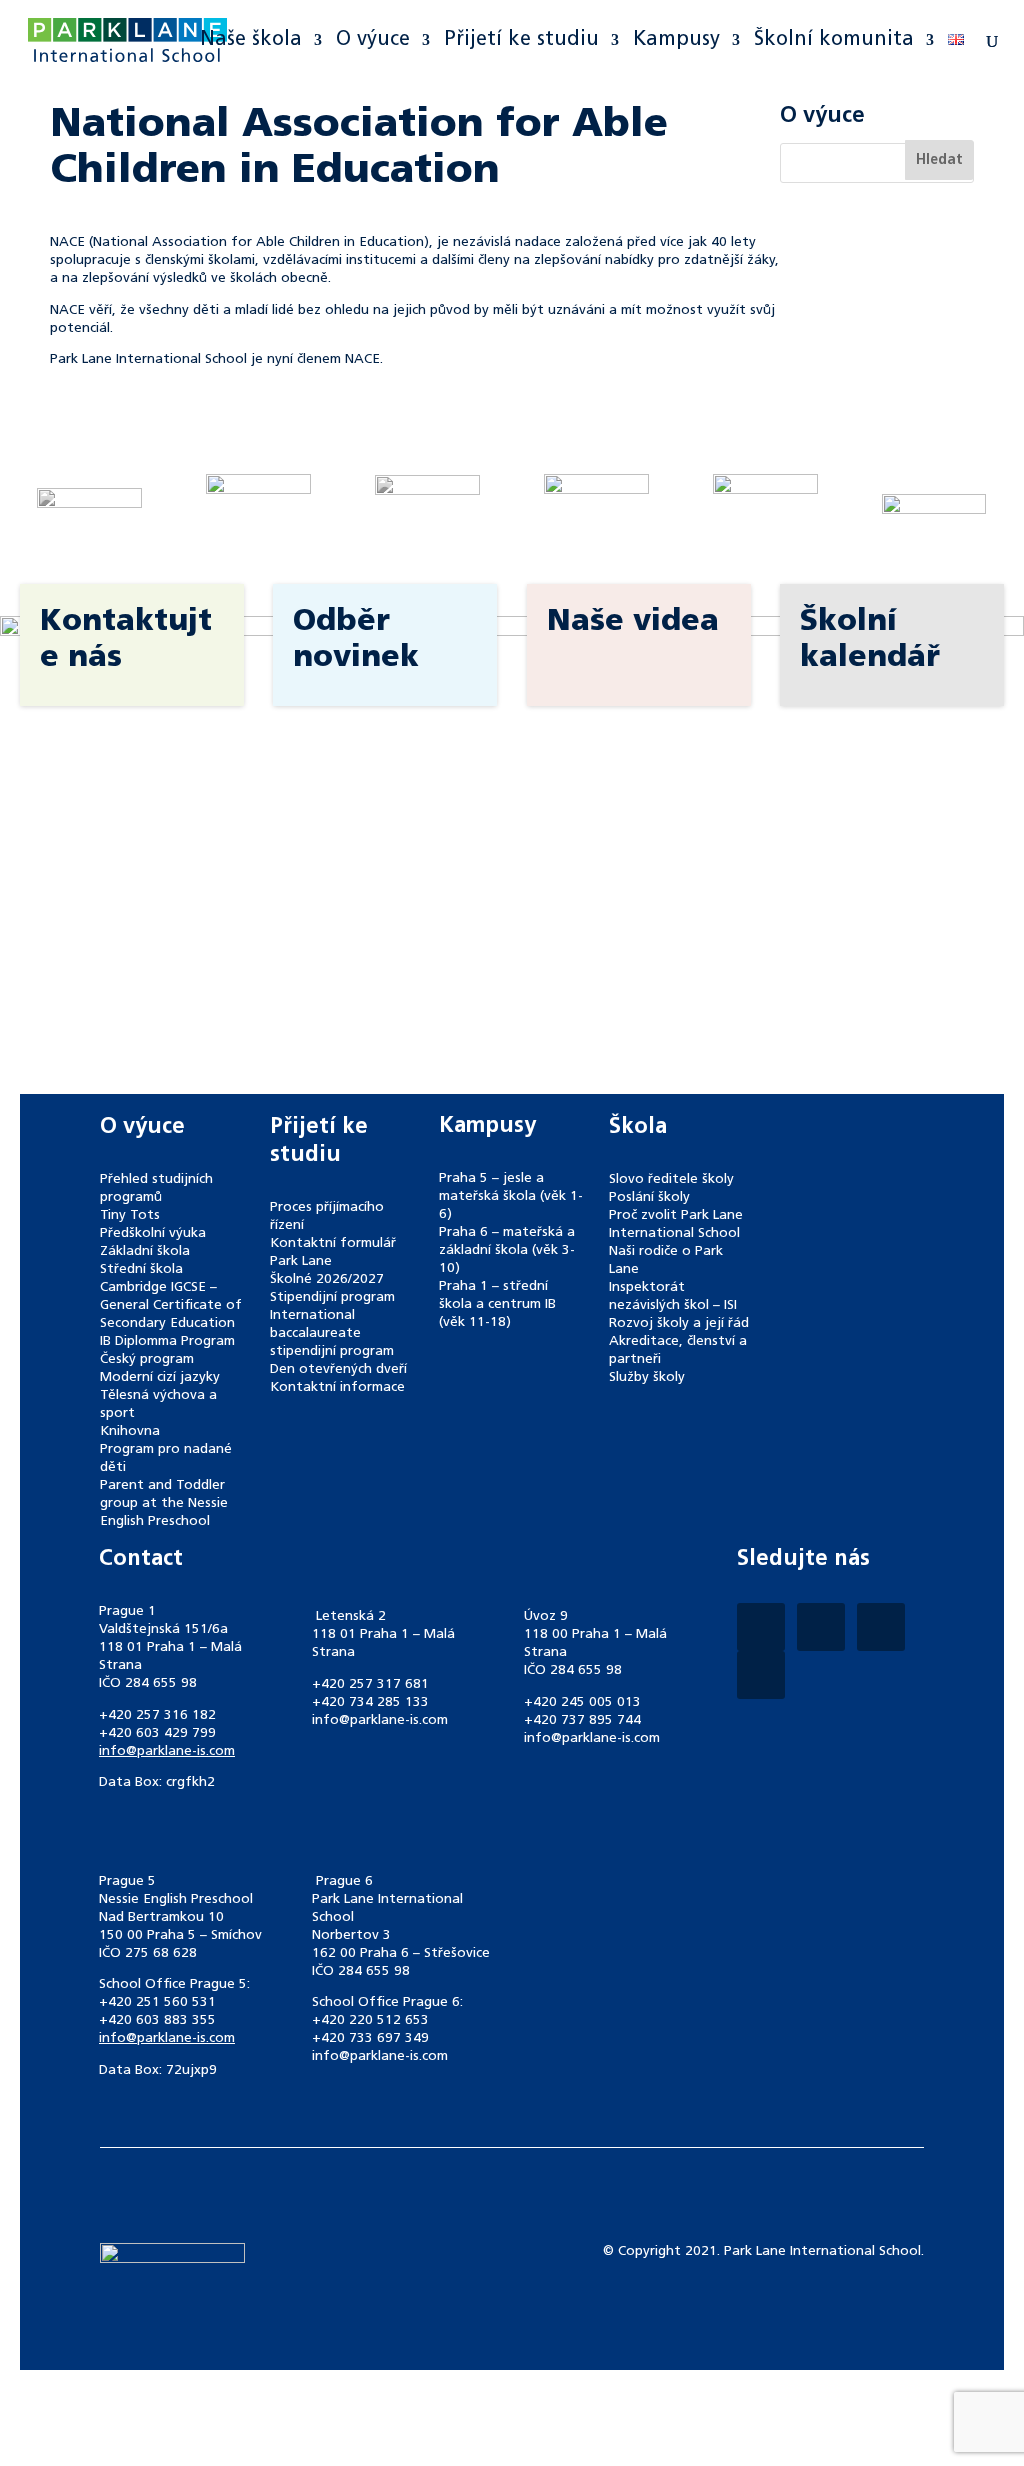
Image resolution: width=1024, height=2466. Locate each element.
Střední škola (141, 1269)
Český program (147, 1359)
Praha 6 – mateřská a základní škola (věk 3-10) (507, 1250)
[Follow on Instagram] (821, 1627)
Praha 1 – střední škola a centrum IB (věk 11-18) (497, 1304)
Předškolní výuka (153, 1233)
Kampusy (676, 41)
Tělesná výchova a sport (158, 1404)
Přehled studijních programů (156, 1188)
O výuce (373, 41)
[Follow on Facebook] (761, 1627)
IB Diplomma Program (167, 1341)
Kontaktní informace (337, 1387)
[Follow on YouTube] (761, 1675)
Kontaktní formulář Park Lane (333, 1252)
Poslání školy (649, 1197)
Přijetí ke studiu (521, 41)
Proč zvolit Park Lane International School (676, 1224)
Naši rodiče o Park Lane (666, 1260)
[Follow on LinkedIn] (881, 1627)
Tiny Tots (130, 1215)
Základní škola (145, 1251)
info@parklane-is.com (167, 1751)
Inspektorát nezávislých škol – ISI (673, 1296)
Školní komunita (834, 41)
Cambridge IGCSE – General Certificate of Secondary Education (171, 1305)
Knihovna (130, 1431)
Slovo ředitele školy (671, 1179)
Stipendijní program (332, 1297)
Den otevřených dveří (338, 1369)
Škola (638, 1127)
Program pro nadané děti (166, 1458)
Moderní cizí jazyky (160, 1377)
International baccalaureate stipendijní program (332, 1333)
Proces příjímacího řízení (327, 1216)
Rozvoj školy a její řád (679, 1323)
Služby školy (647, 1377)
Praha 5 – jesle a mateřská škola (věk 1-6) (511, 1196)
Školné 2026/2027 (327, 1279)
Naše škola (251, 41)
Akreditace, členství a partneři (678, 1350)
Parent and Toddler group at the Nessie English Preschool (164, 1503)
